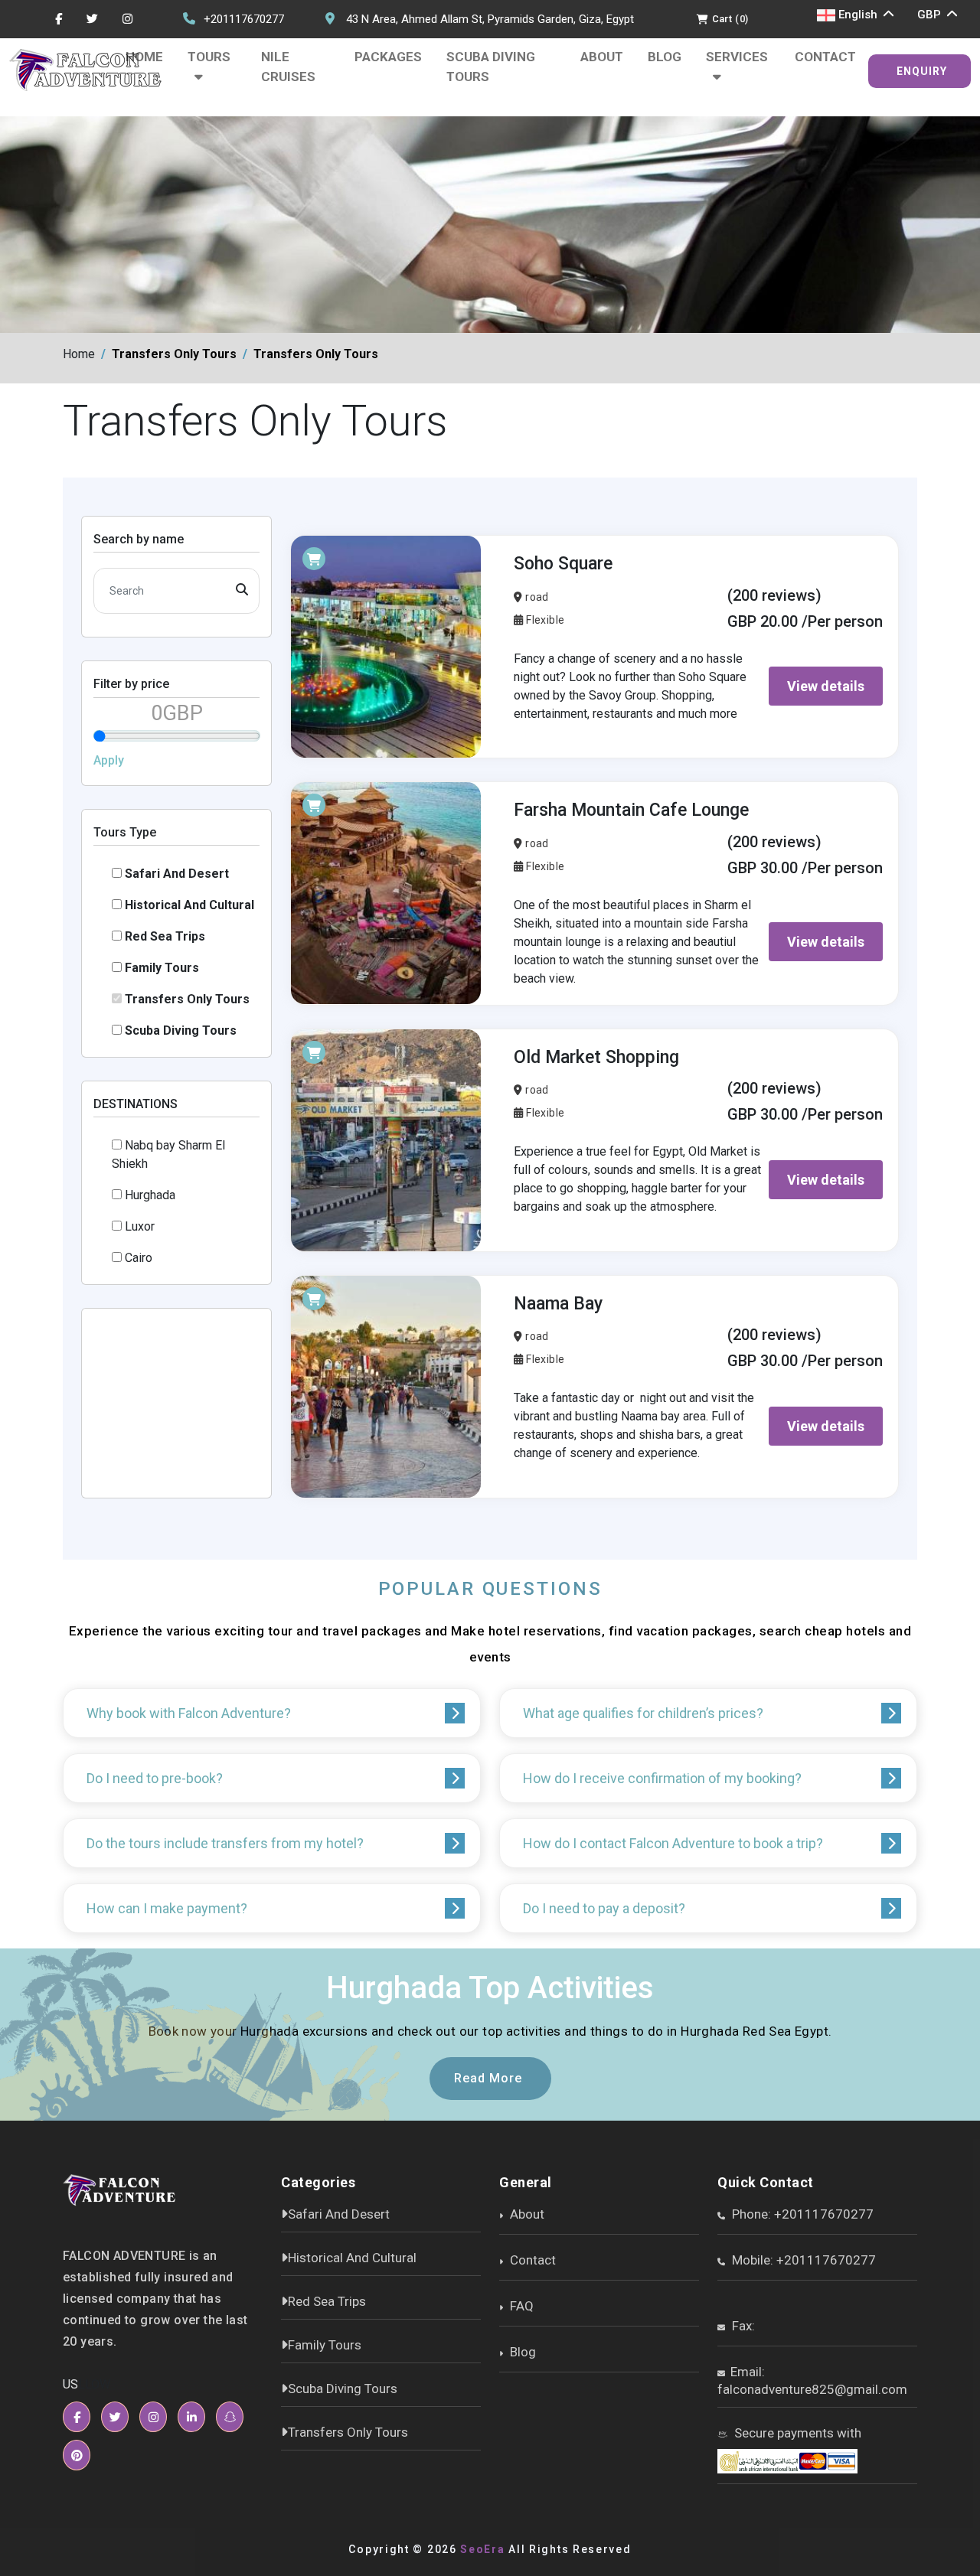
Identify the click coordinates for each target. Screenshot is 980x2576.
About (602, 57)
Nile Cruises (288, 67)
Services (737, 57)
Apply (109, 760)
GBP (931, 15)
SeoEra (482, 2549)
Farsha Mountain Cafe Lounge (631, 810)
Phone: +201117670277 (801, 2214)
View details (826, 686)
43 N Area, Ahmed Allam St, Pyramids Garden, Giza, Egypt (490, 19)
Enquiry (922, 71)
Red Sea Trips (327, 2301)
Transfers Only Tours (348, 2432)
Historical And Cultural (352, 2258)
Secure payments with (796, 2433)
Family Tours (325, 2345)
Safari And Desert (339, 2214)
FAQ (520, 2306)
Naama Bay (558, 1304)
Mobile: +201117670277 (802, 2260)
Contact (825, 57)
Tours (209, 57)
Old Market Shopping (596, 1057)
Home (144, 57)
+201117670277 (244, 19)
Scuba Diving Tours (491, 67)
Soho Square (563, 564)
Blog (665, 57)
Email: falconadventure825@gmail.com (812, 2380)
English (858, 15)
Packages (388, 57)
